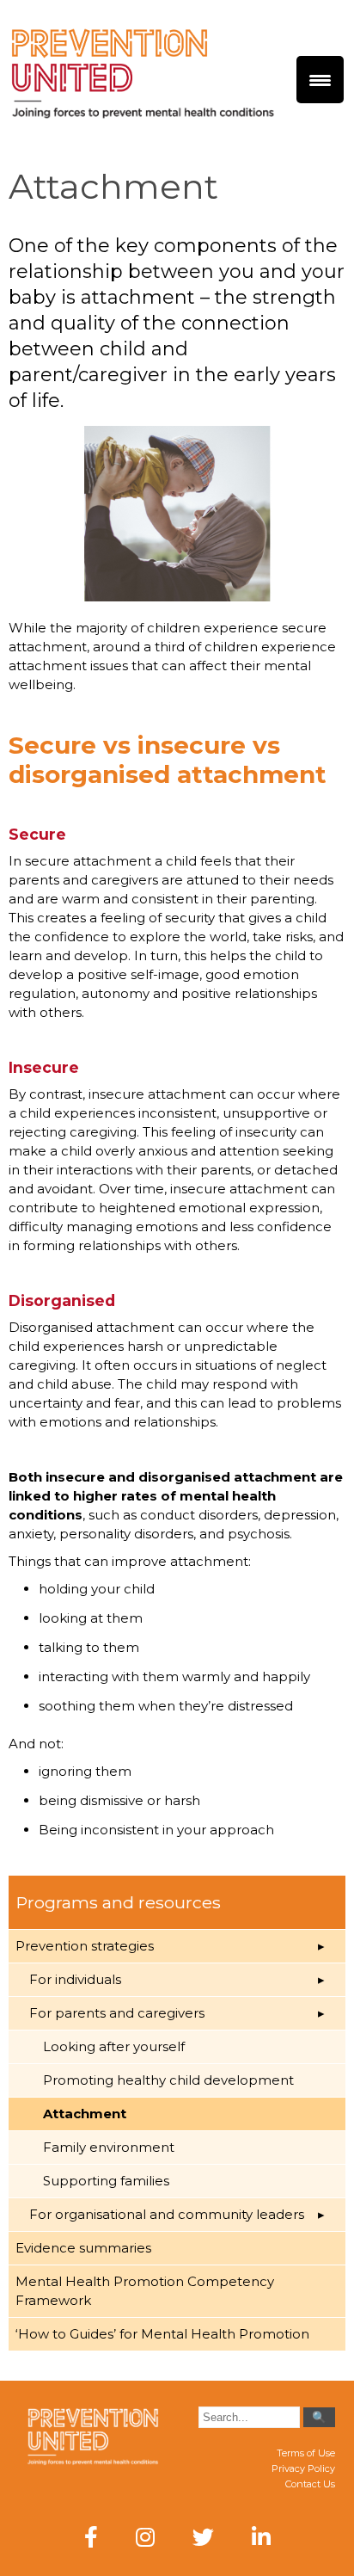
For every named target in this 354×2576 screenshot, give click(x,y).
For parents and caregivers (117, 2013)
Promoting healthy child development (168, 2080)
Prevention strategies (85, 1946)
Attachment (85, 2114)
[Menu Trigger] (320, 80)
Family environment (109, 2147)
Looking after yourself (114, 2046)
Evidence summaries (83, 2248)
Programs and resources (118, 1902)
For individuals (75, 1979)
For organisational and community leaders (167, 2214)
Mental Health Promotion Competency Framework (145, 2291)
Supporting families (106, 2181)
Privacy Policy (303, 2468)
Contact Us (310, 2484)
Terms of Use (306, 2453)
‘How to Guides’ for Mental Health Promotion (162, 2334)
